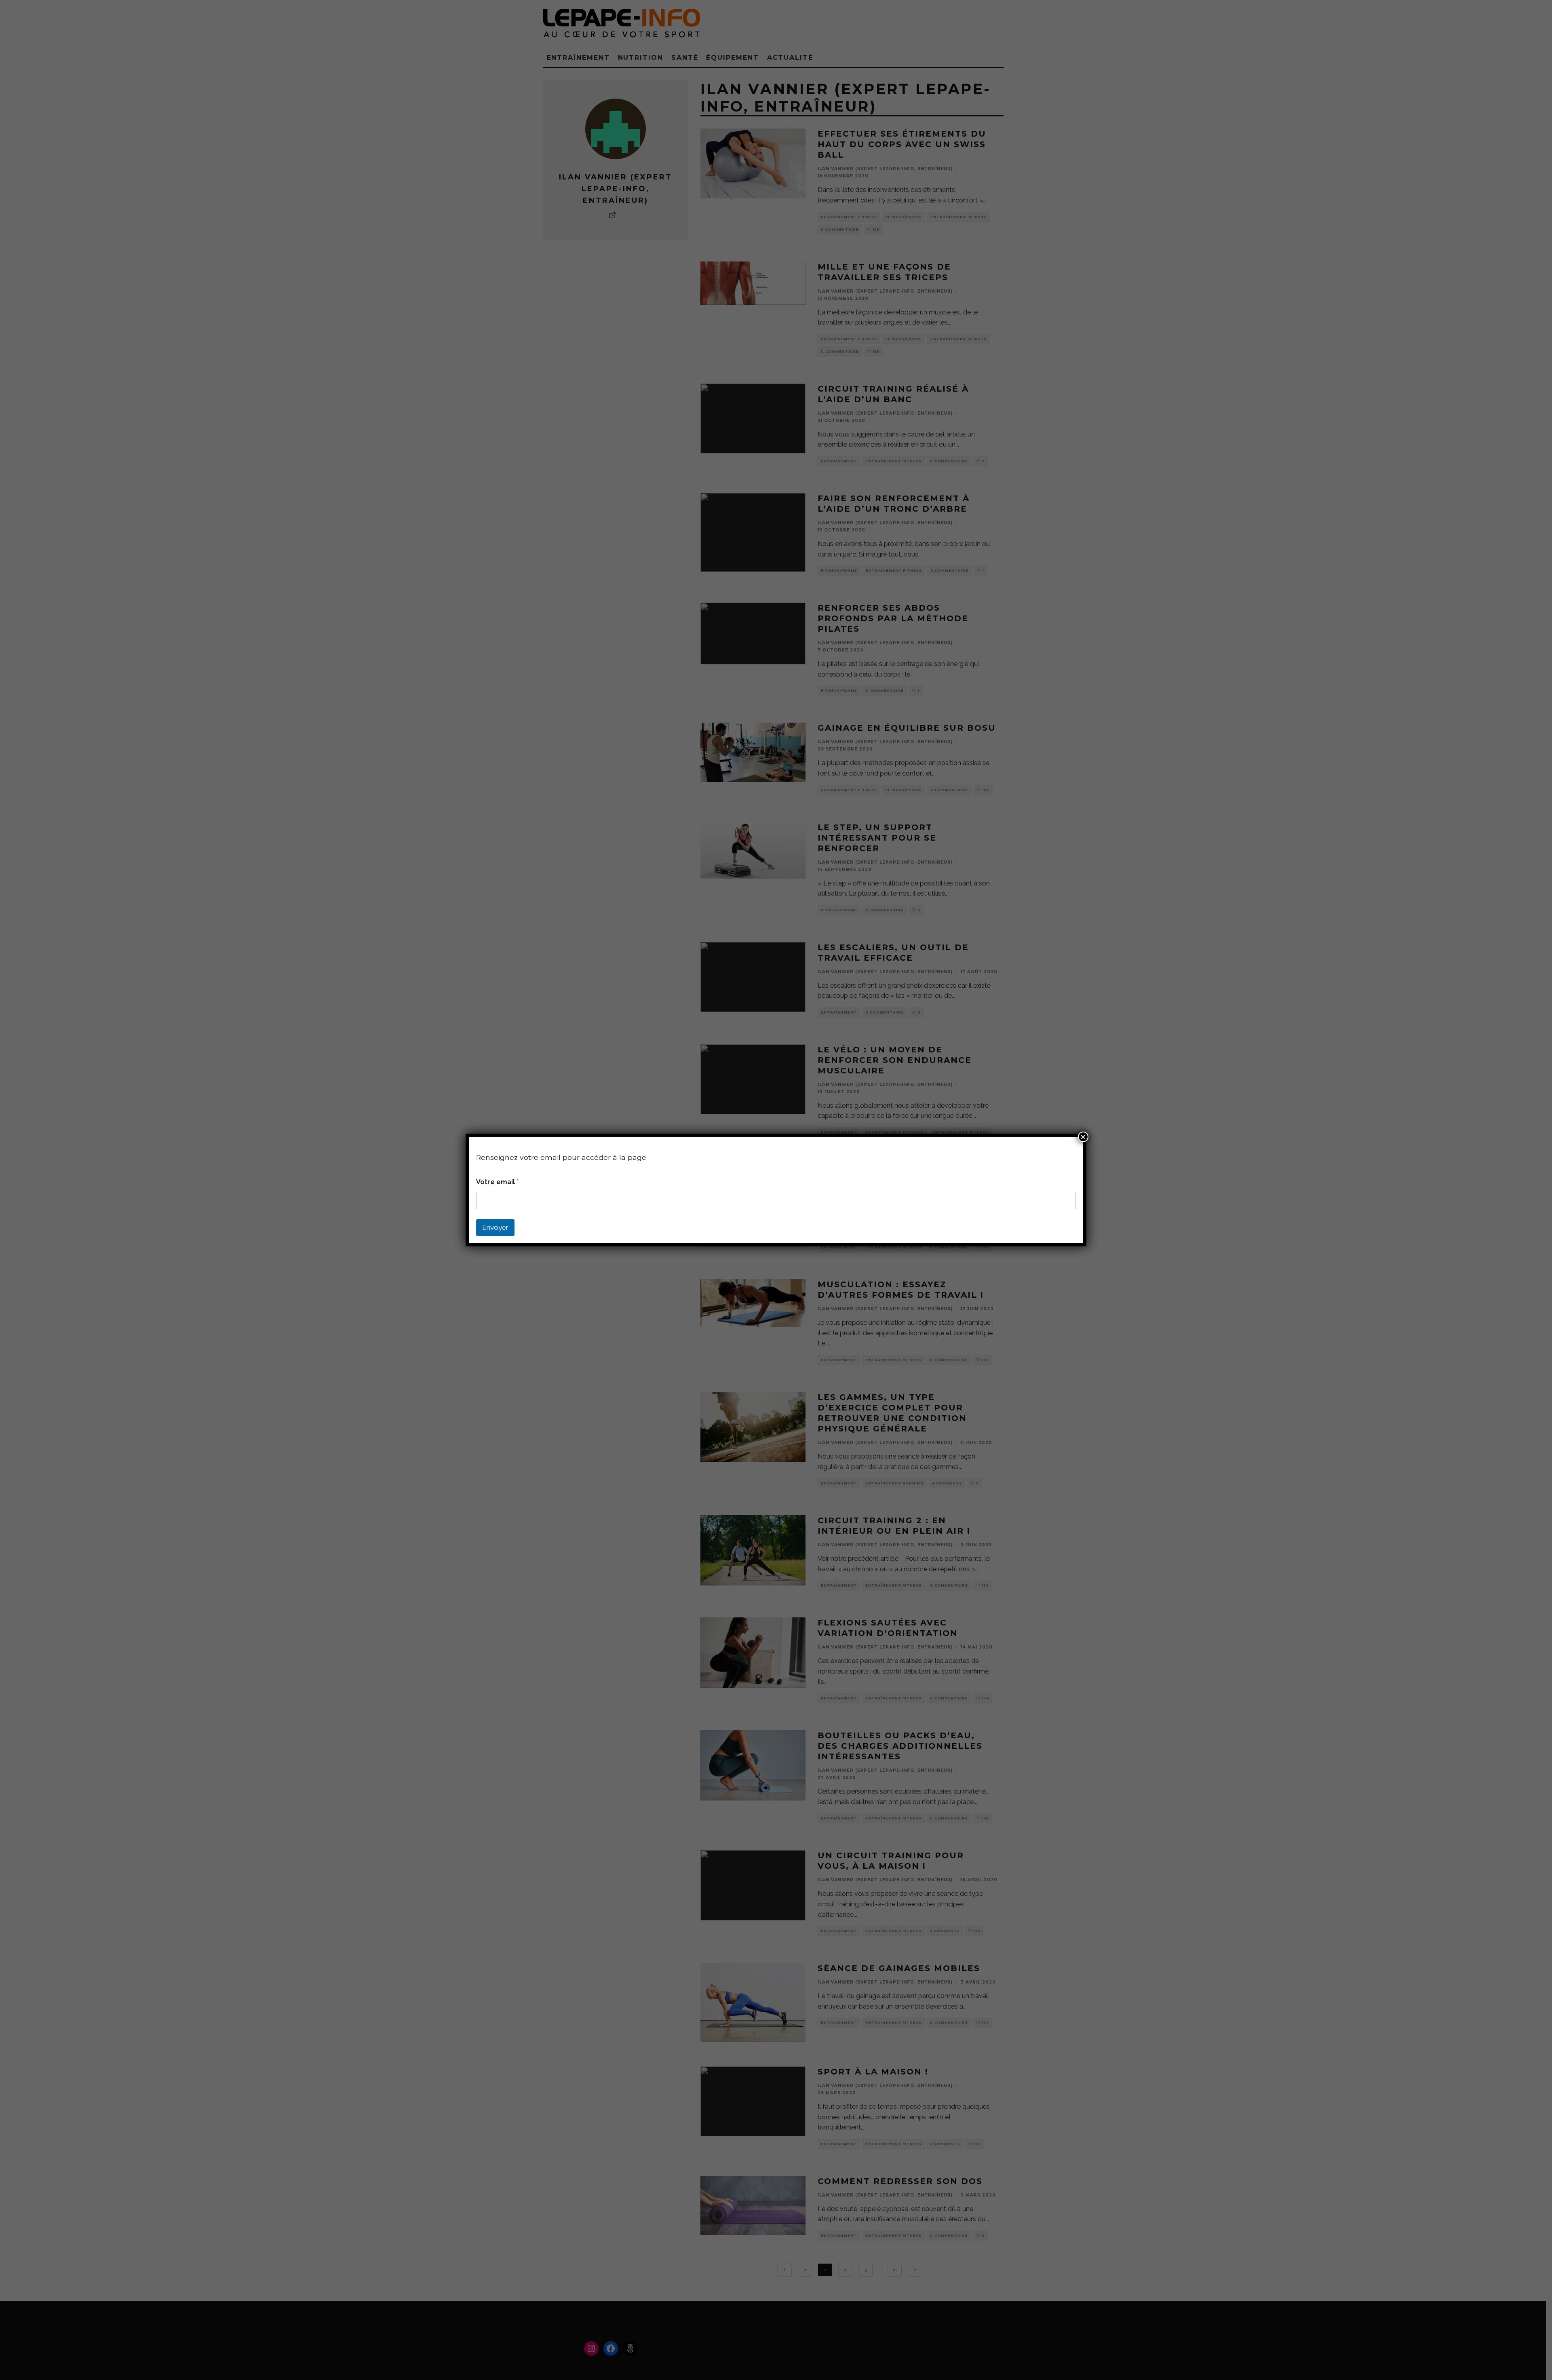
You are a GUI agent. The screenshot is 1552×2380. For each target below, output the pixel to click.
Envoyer (495, 1227)
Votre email (497, 1182)
